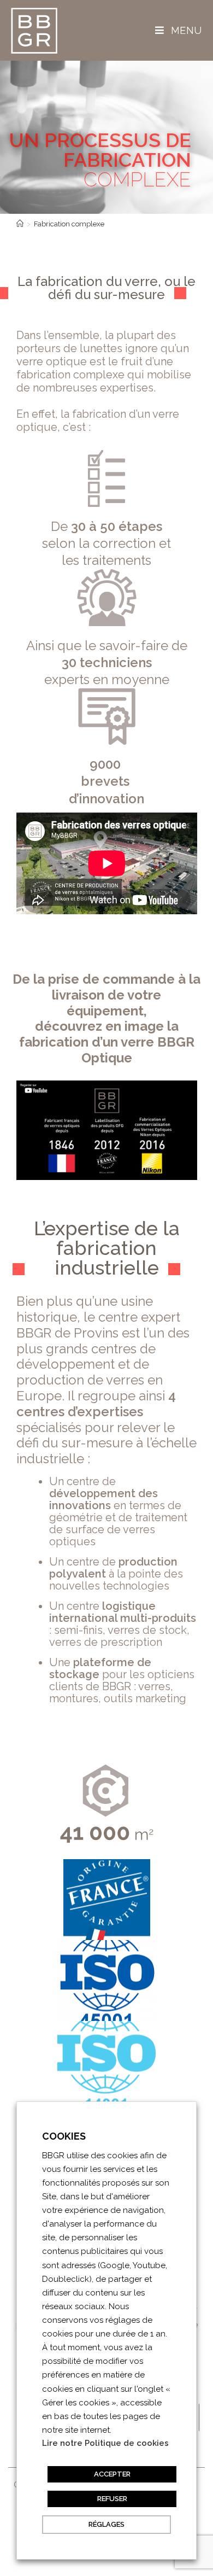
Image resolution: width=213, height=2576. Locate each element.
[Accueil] (20, 224)
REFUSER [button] (112, 2499)
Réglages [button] (106, 2524)
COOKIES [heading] (64, 2136)
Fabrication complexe (69, 224)
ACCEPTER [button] (112, 2474)
